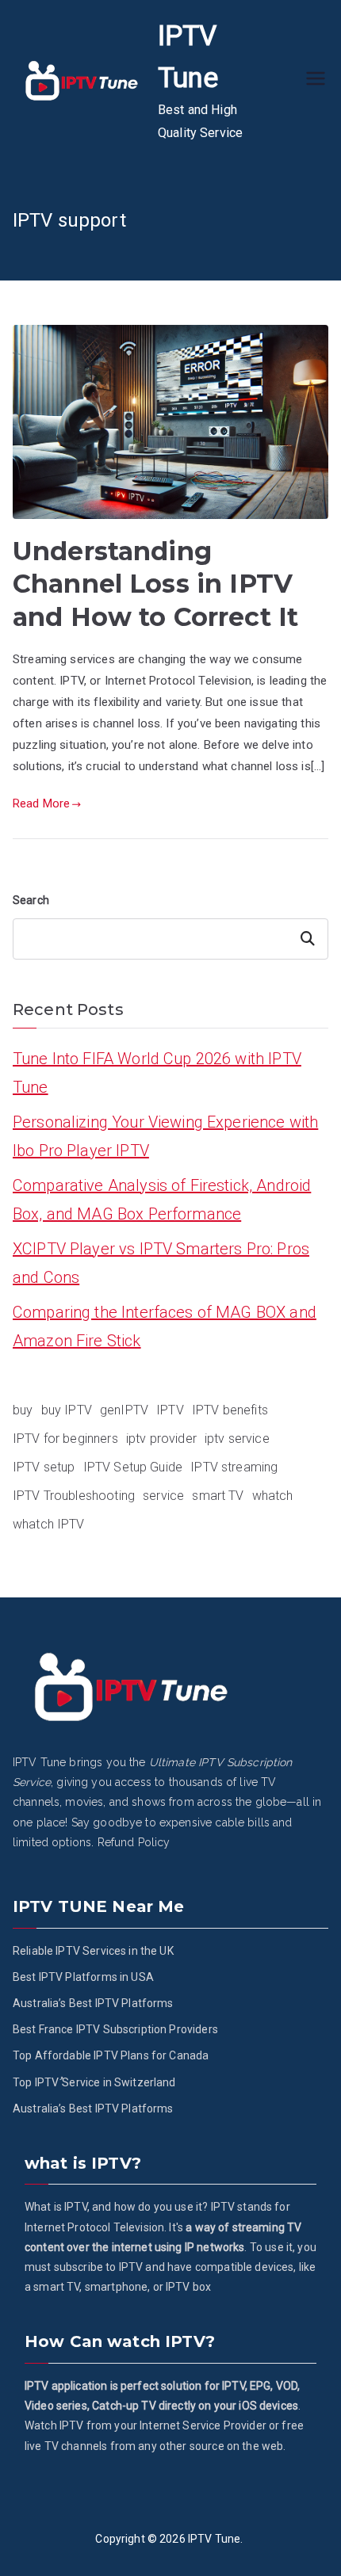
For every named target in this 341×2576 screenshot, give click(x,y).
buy (23, 1410)
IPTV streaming (234, 1467)
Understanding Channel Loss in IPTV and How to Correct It (155, 584)
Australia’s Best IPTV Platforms (93, 2003)
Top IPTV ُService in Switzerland (94, 2082)
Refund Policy (134, 1842)
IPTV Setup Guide (133, 1467)
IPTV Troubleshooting (74, 1496)
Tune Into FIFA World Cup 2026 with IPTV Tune (157, 1073)
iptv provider (161, 1439)
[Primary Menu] (316, 80)
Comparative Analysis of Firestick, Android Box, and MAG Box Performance (162, 1200)
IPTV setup (44, 1467)
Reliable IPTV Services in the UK (93, 1951)
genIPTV (124, 1410)
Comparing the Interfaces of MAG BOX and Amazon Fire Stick (165, 1326)
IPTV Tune (214, 2539)
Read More (41, 803)
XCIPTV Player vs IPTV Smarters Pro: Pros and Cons (161, 1263)
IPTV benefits (230, 1410)
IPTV (170, 1410)
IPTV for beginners (65, 1439)
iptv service (237, 1439)
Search (31, 900)
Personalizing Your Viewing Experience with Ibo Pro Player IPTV (165, 1136)
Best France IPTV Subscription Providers (115, 2029)
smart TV (218, 1496)
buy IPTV (67, 1410)
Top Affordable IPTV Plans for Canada (111, 2055)
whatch (273, 1496)
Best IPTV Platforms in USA (83, 1977)
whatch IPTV (49, 1524)
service (163, 1496)
